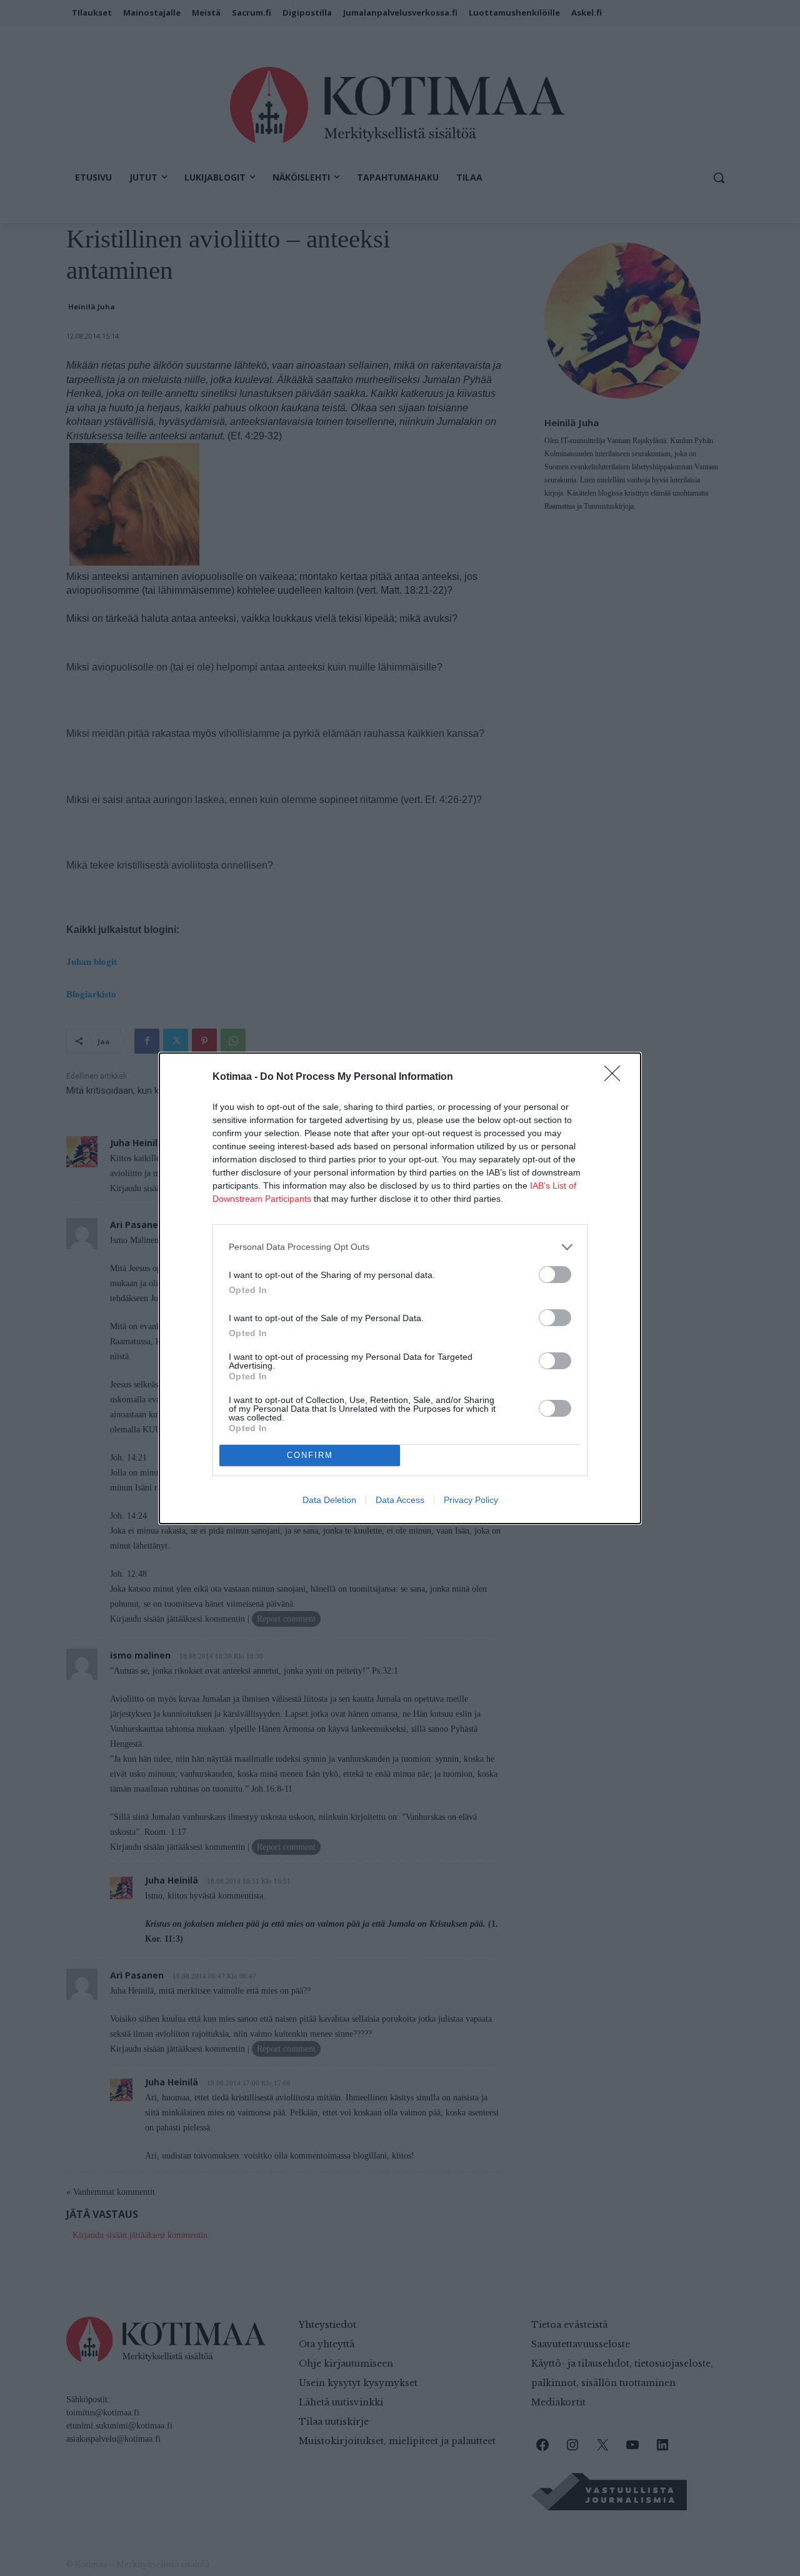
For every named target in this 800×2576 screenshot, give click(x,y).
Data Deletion (329, 1500)
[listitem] (400, 1247)
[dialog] (400, 1288)
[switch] (555, 1275)
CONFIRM (310, 1455)
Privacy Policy (471, 1500)
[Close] (616, 1077)
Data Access (400, 1500)
